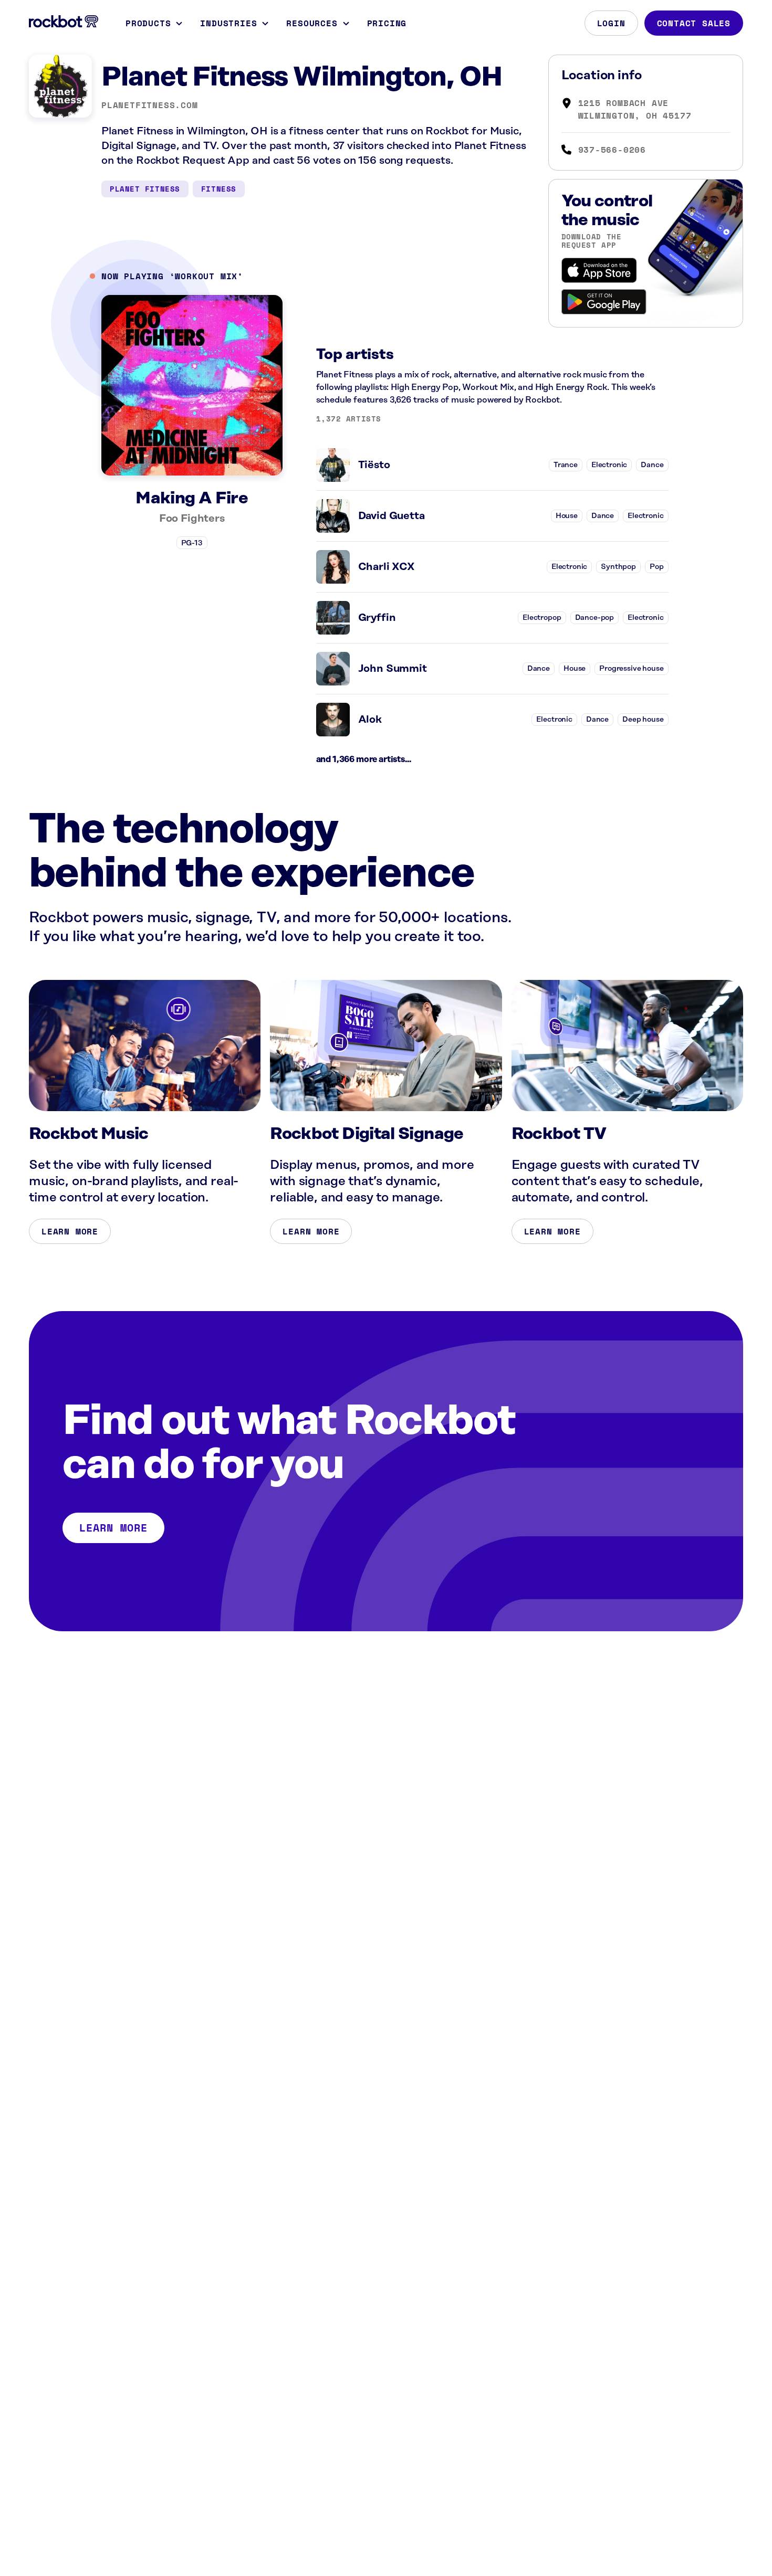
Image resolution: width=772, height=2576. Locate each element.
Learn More (70, 1231)
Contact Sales (694, 23)
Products (148, 23)
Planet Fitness (145, 189)
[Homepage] (64, 22)
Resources (312, 23)
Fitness (219, 189)
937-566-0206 (612, 150)
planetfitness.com (150, 105)
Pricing (387, 23)
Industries (228, 23)
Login (611, 23)
